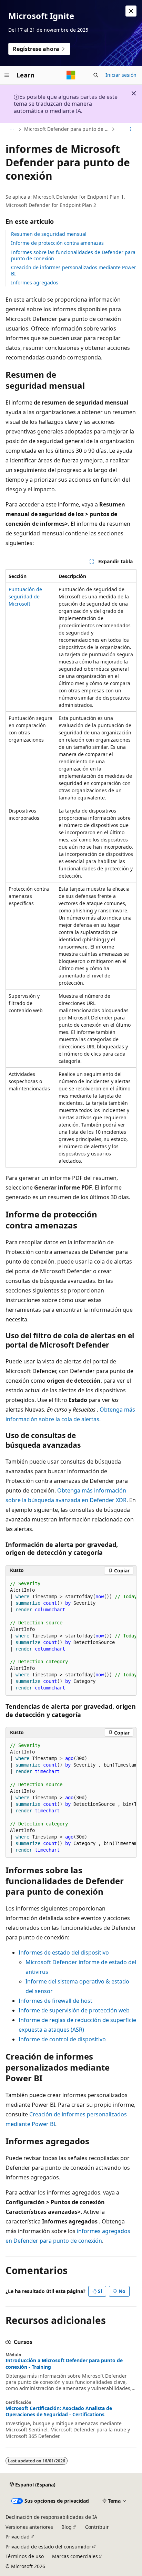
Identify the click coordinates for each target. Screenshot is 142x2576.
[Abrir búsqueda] (96, 75)
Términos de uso (25, 2556)
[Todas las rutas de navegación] (12, 129)
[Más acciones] (130, 129)
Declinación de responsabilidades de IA (51, 2517)
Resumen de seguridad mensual (49, 234)
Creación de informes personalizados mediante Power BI (74, 270)
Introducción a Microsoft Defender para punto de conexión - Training (64, 2364)
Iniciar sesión (121, 75)
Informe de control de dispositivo (62, 2039)
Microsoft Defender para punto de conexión (67, 129)
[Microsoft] (71, 75)
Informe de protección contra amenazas (57, 243)
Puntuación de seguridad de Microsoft (25, 596)
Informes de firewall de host (55, 2001)
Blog (67, 2527)
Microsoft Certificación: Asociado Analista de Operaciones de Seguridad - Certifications (59, 2411)
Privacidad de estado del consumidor (48, 2547)
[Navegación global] (7, 75)
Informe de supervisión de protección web (74, 2010)
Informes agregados (35, 282)
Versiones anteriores (29, 2527)
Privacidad (18, 2537)
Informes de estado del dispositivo (64, 1952)
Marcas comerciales (75, 2556)
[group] (71, 1636)
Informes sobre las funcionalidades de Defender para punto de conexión (73, 255)
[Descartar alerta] (131, 11)
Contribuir (97, 2527)
